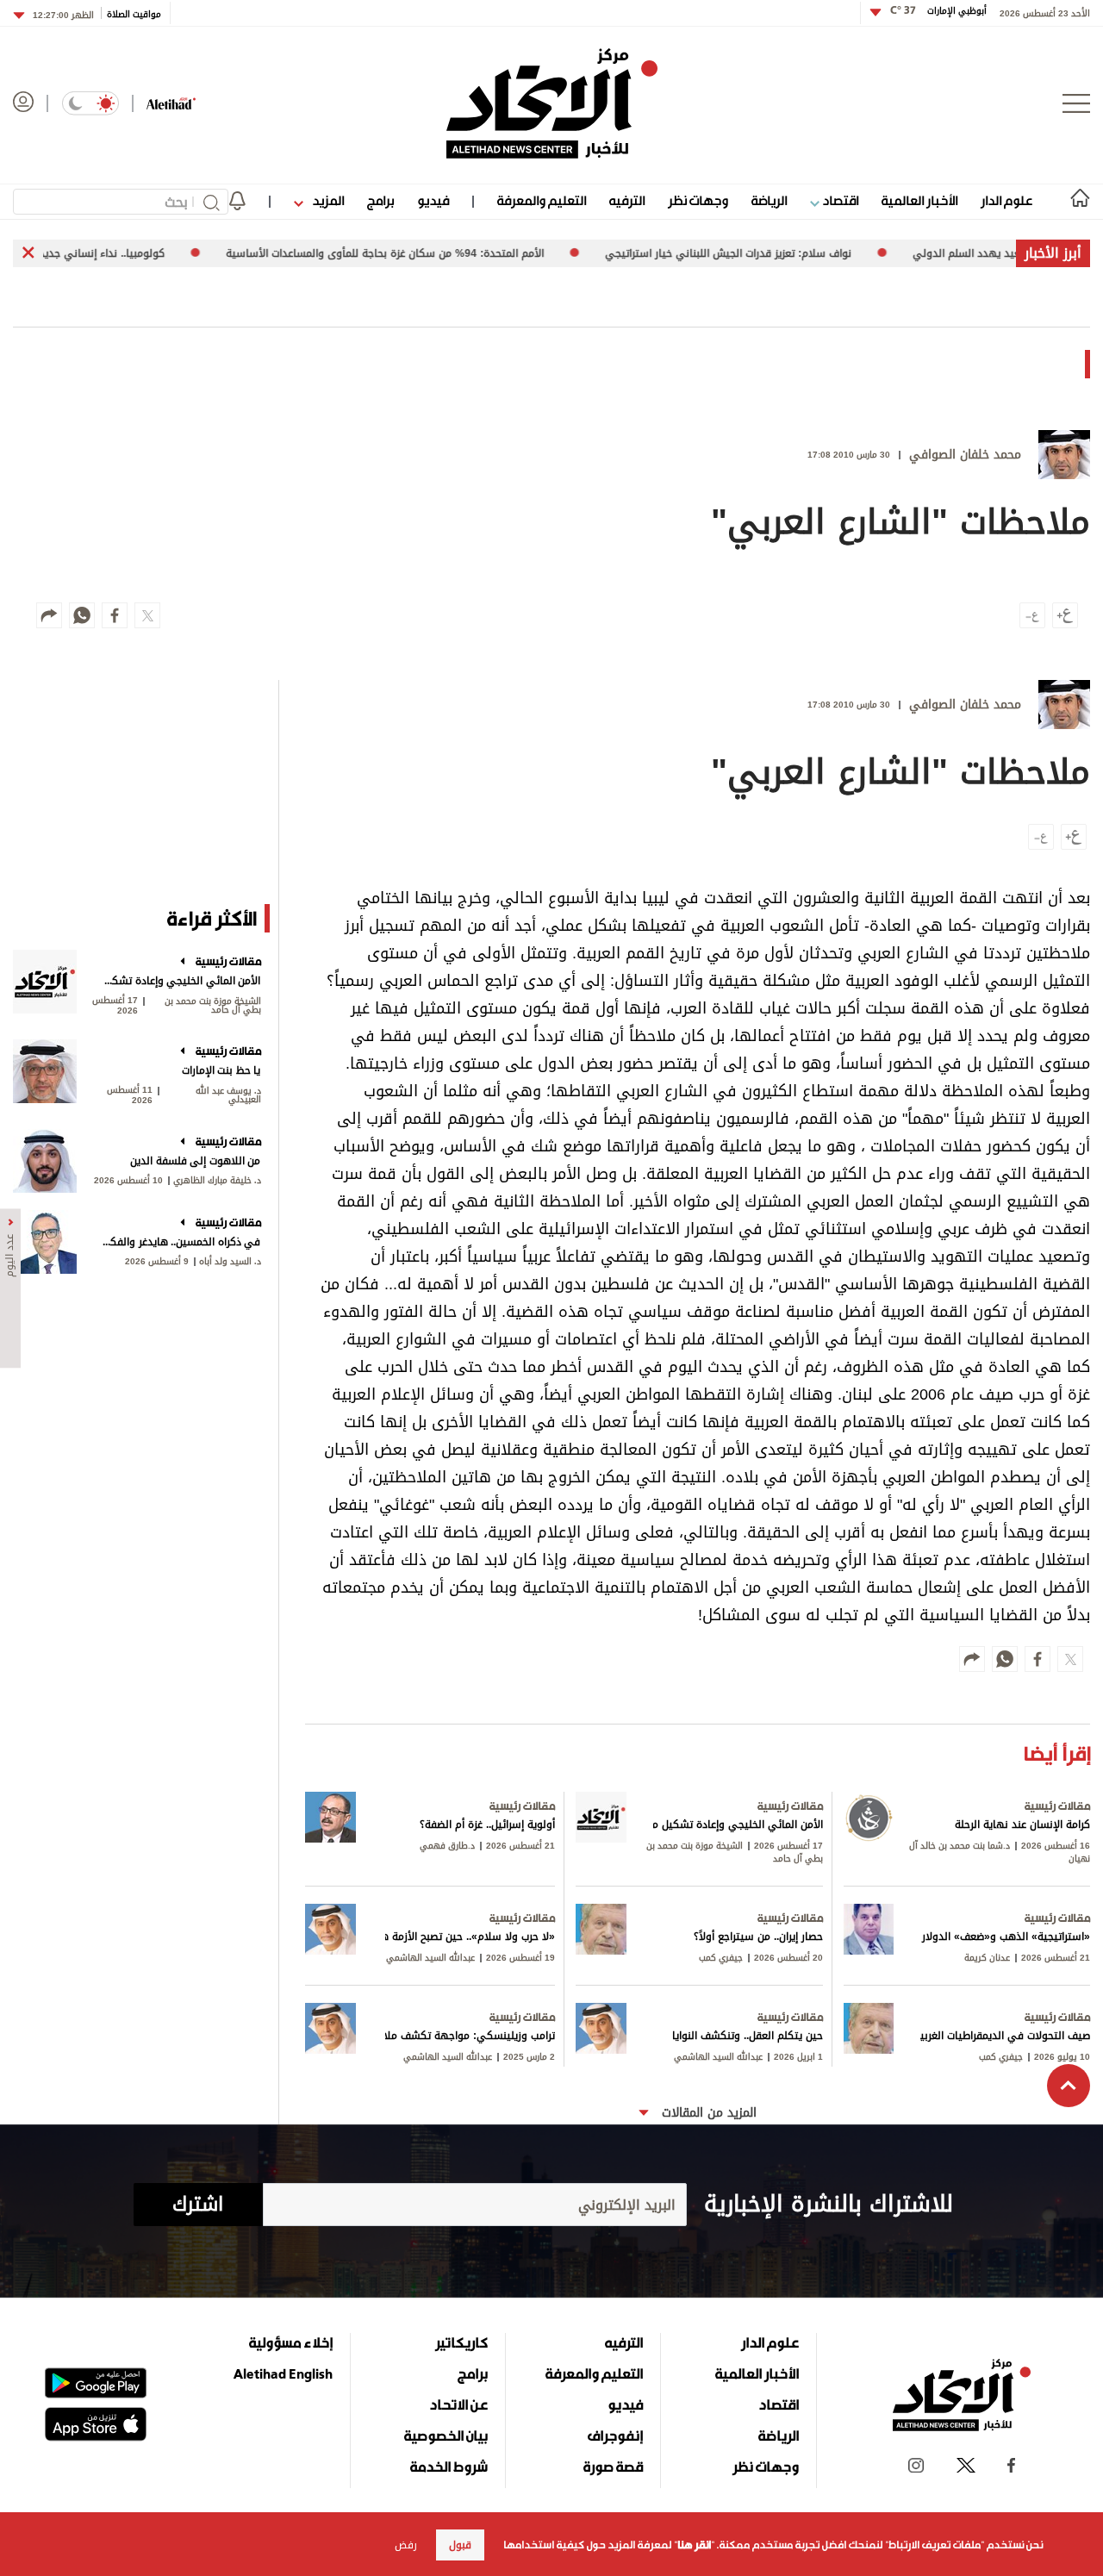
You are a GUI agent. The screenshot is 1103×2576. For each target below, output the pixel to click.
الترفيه (627, 200)
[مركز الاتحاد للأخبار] (552, 103)
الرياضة (769, 200)
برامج (380, 200)
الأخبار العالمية (919, 200)
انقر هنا (694, 2545)
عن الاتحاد (458, 2404)
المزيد (327, 200)
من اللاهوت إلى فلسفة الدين (195, 1161)
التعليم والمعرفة (542, 200)
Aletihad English (283, 2373)
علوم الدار (1006, 200)
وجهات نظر (698, 200)
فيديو (433, 200)
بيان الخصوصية (446, 2436)
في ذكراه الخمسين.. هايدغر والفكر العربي (181, 1242)
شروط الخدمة (449, 2467)
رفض (406, 2545)
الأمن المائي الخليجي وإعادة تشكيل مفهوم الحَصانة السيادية (181, 981)
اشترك (198, 2205)
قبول (460, 2545)
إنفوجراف (615, 2436)
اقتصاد (839, 200)
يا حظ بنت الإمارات (221, 1070)
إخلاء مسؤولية (291, 2342)
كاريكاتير (461, 2342)
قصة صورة (613, 2467)
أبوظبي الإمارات (938, 11)
